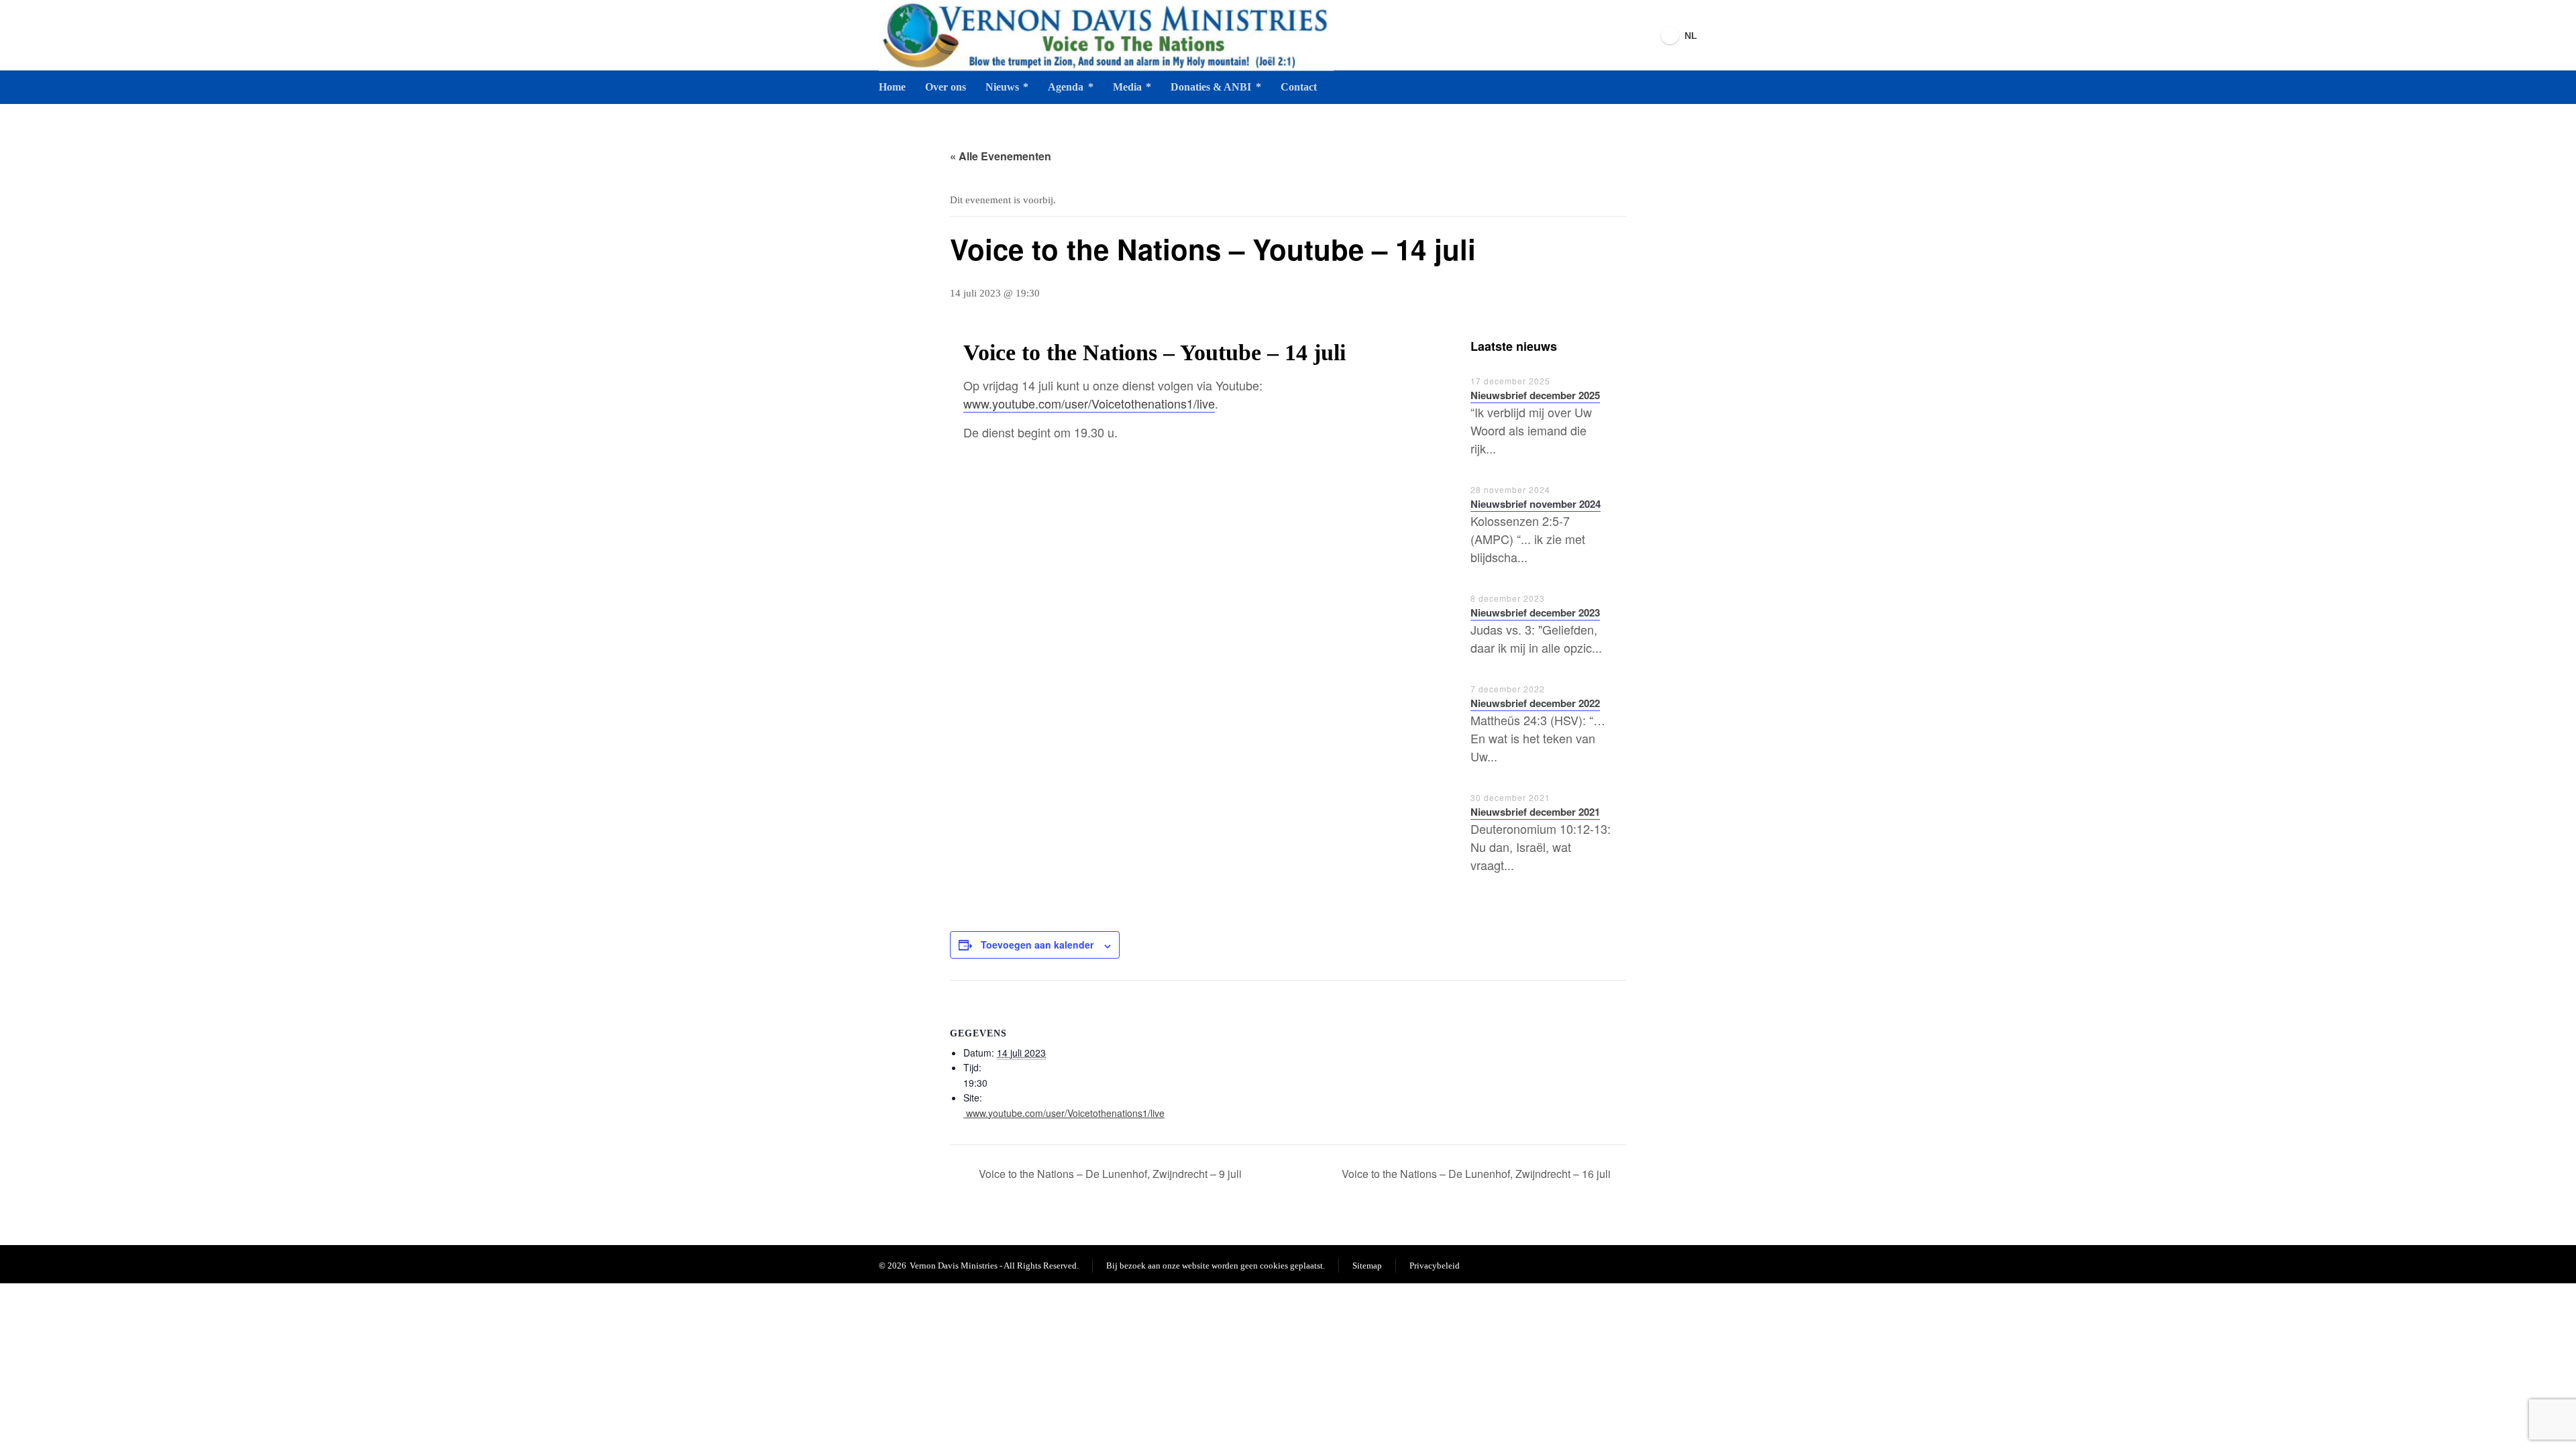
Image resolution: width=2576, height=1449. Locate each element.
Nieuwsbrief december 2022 (1535, 703)
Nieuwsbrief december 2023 (1535, 612)
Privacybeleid (1435, 1266)
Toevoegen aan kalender (1037, 945)
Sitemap (1367, 1266)
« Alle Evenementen (1001, 156)
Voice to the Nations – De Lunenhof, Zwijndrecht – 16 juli (1478, 1174)
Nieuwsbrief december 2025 (1535, 395)
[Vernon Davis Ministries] (1106, 35)
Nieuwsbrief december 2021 (1535, 812)
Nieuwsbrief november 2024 (1536, 504)
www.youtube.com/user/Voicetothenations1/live (1089, 403)
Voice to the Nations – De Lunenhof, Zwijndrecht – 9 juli (1109, 1174)
